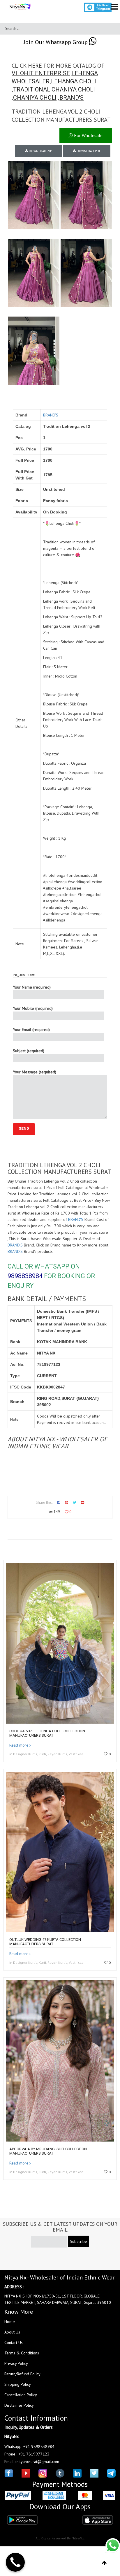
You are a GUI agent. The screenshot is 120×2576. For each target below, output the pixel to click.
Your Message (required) (35, 1072)
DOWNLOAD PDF (88, 151)
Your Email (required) (31, 1030)
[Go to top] (104, 2563)
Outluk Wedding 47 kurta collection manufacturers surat (45, 1942)
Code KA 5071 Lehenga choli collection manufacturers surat (47, 1733)
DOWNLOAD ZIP (40, 151)
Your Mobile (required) (33, 1008)
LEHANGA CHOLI (74, 81)
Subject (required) (29, 1051)
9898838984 (25, 1276)
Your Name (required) (32, 987)
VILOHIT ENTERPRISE (41, 73)
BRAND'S (72, 98)
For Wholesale (88, 135)
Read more (19, 1745)
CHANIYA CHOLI (35, 98)
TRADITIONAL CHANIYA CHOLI (54, 89)
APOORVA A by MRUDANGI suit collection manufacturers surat (48, 2151)
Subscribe (78, 2241)
